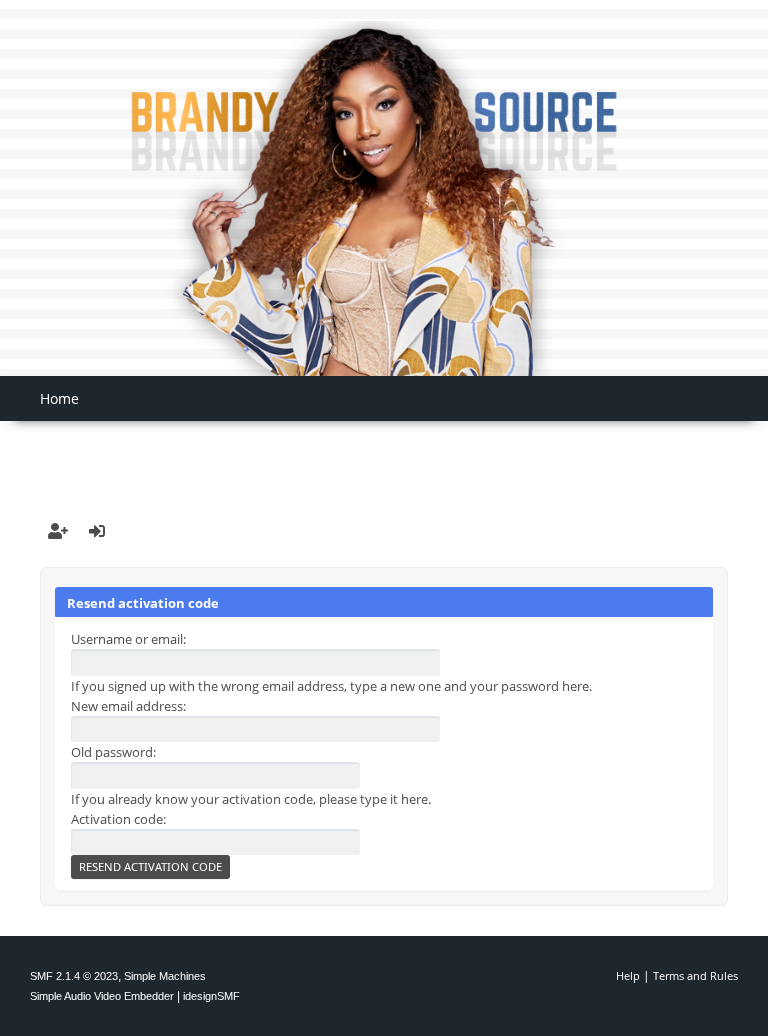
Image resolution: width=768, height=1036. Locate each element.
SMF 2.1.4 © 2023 (74, 976)
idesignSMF (211, 996)
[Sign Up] (58, 531)
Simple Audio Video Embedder (102, 996)
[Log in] (97, 531)
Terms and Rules (695, 975)
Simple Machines (165, 976)
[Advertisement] (384, 451)
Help (628, 975)
